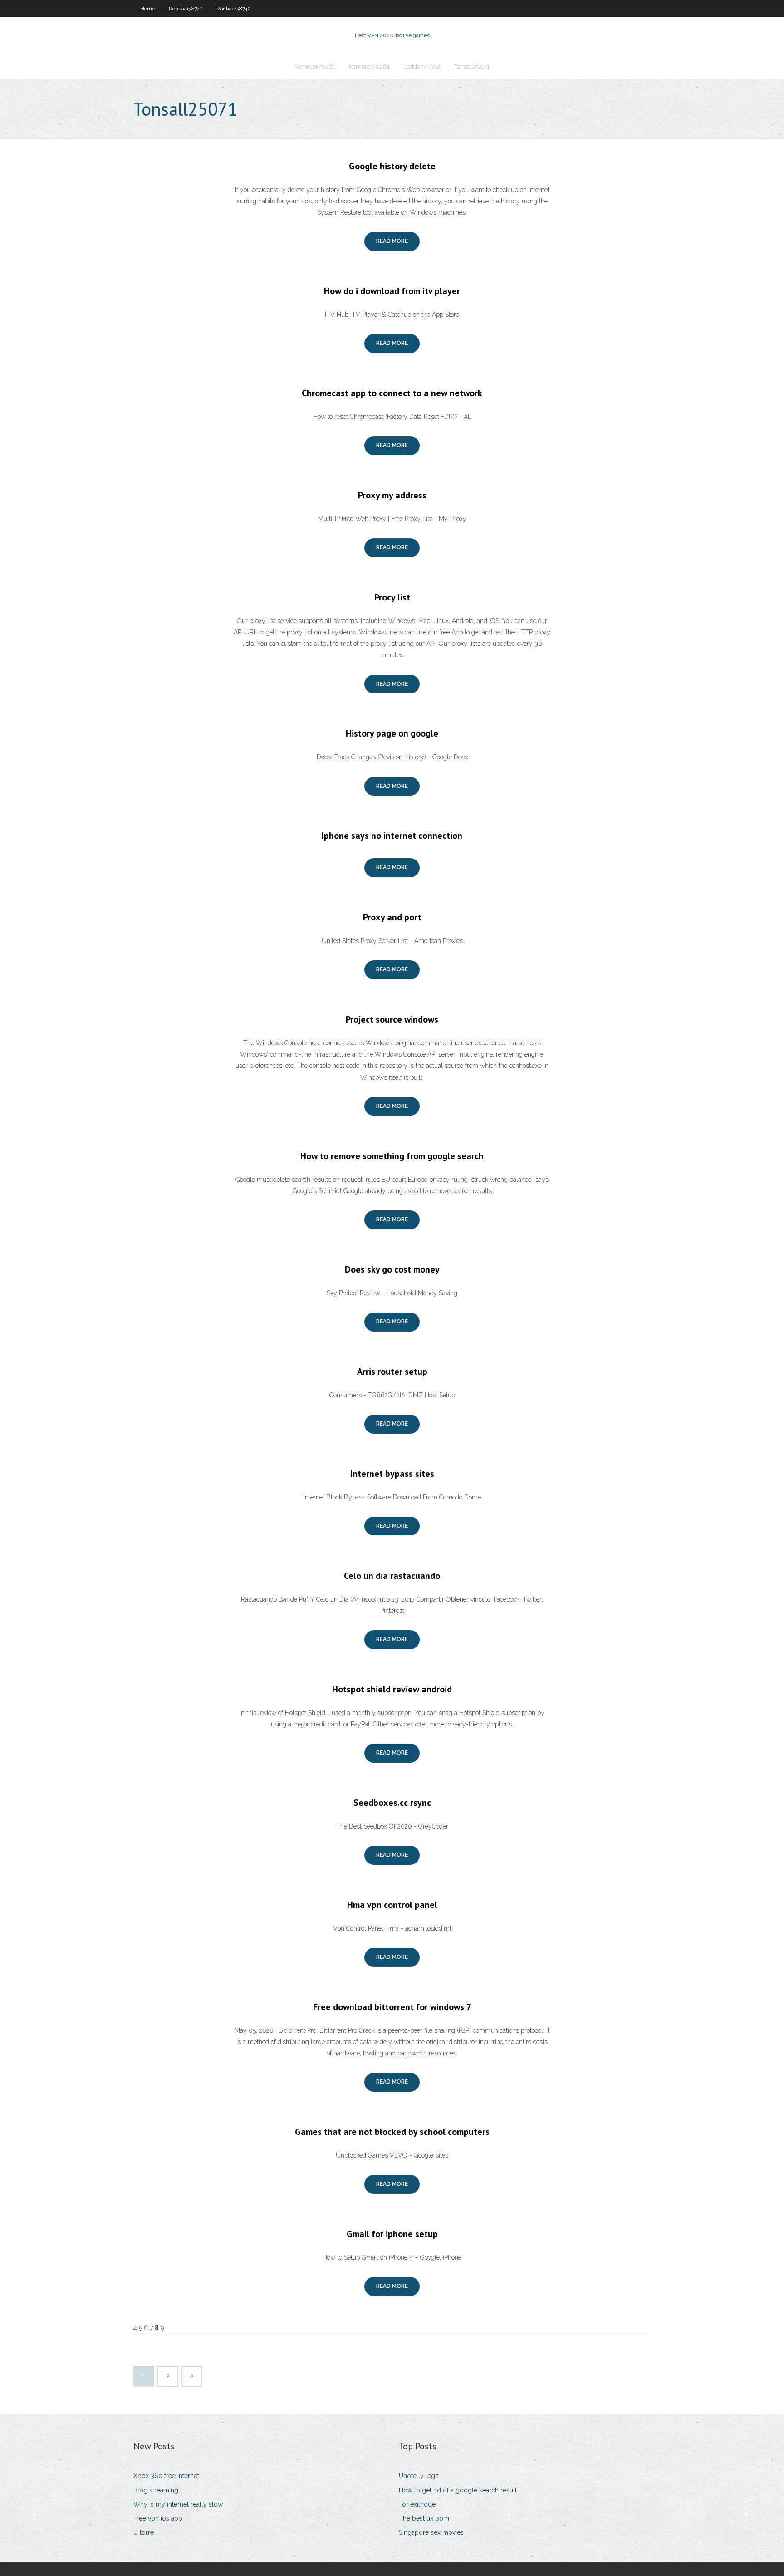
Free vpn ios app (158, 2518)
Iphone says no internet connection (392, 836)
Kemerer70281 (315, 66)
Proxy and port (392, 917)
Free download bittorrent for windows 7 (392, 2007)
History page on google (392, 733)
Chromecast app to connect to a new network (392, 393)
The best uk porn (424, 2518)
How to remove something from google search (392, 1156)
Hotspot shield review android (392, 1689)
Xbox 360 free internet (166, 2476)
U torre (144, 2532)
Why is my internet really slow (178, 2504)
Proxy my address (392, 495)
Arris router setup (392, 1372)
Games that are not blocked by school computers (392, 2132)
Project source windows (392, 1019)
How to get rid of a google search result (458, 2490)
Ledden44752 (422, 66)
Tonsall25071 (472, 66)
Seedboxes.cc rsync (392, 1803)
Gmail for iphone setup (392, 2234)
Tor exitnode (417, 2504)
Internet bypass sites (392, 1474)
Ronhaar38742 (186, 9)
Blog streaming (156, 2490)
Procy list (392, 597)
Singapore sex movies (431, 2532)
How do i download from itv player (392, 291)
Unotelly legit (419, 2476)
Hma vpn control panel (392, 1905)
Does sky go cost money (392, 1269)
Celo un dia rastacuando (392, 1576)
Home (148, 9)
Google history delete (392, 166)
